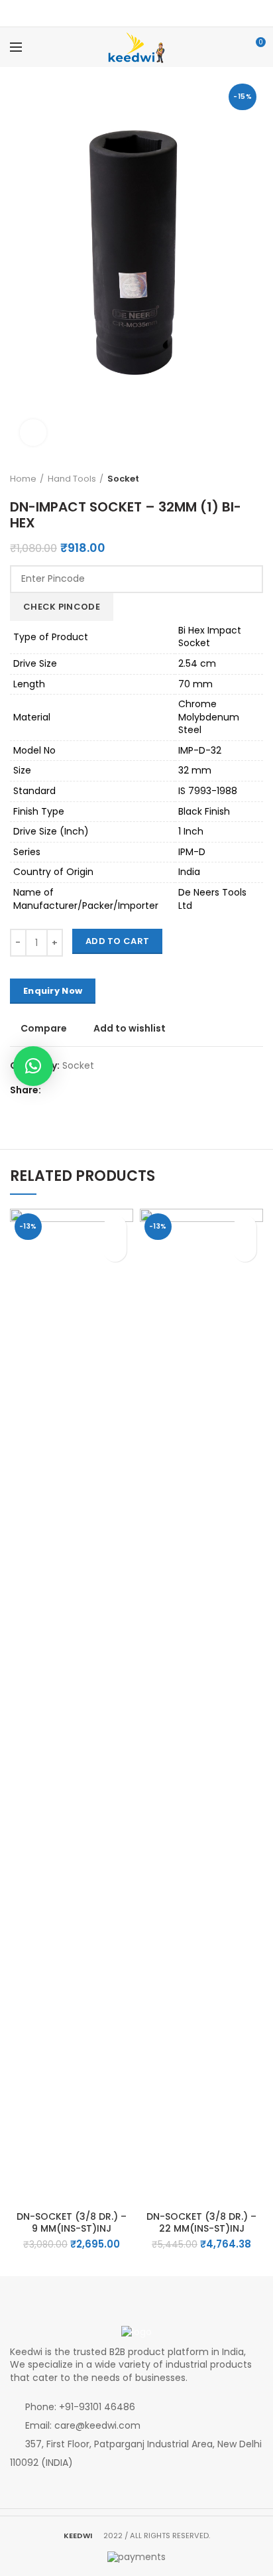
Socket (123, 479)
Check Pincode (62, 607)
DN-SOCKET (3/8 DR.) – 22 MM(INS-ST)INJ (201, 2222)
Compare (44, 1028)
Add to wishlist (130, 1028)
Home (23, 479)
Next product (256, 479)
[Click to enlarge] (33, 433)
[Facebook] (128, 13)
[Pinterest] (145, 13)
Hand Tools (72, 479)
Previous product (243, 479)
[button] (115, 1250)
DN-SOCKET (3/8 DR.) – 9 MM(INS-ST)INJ (72, 2222)
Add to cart (117, 941)
